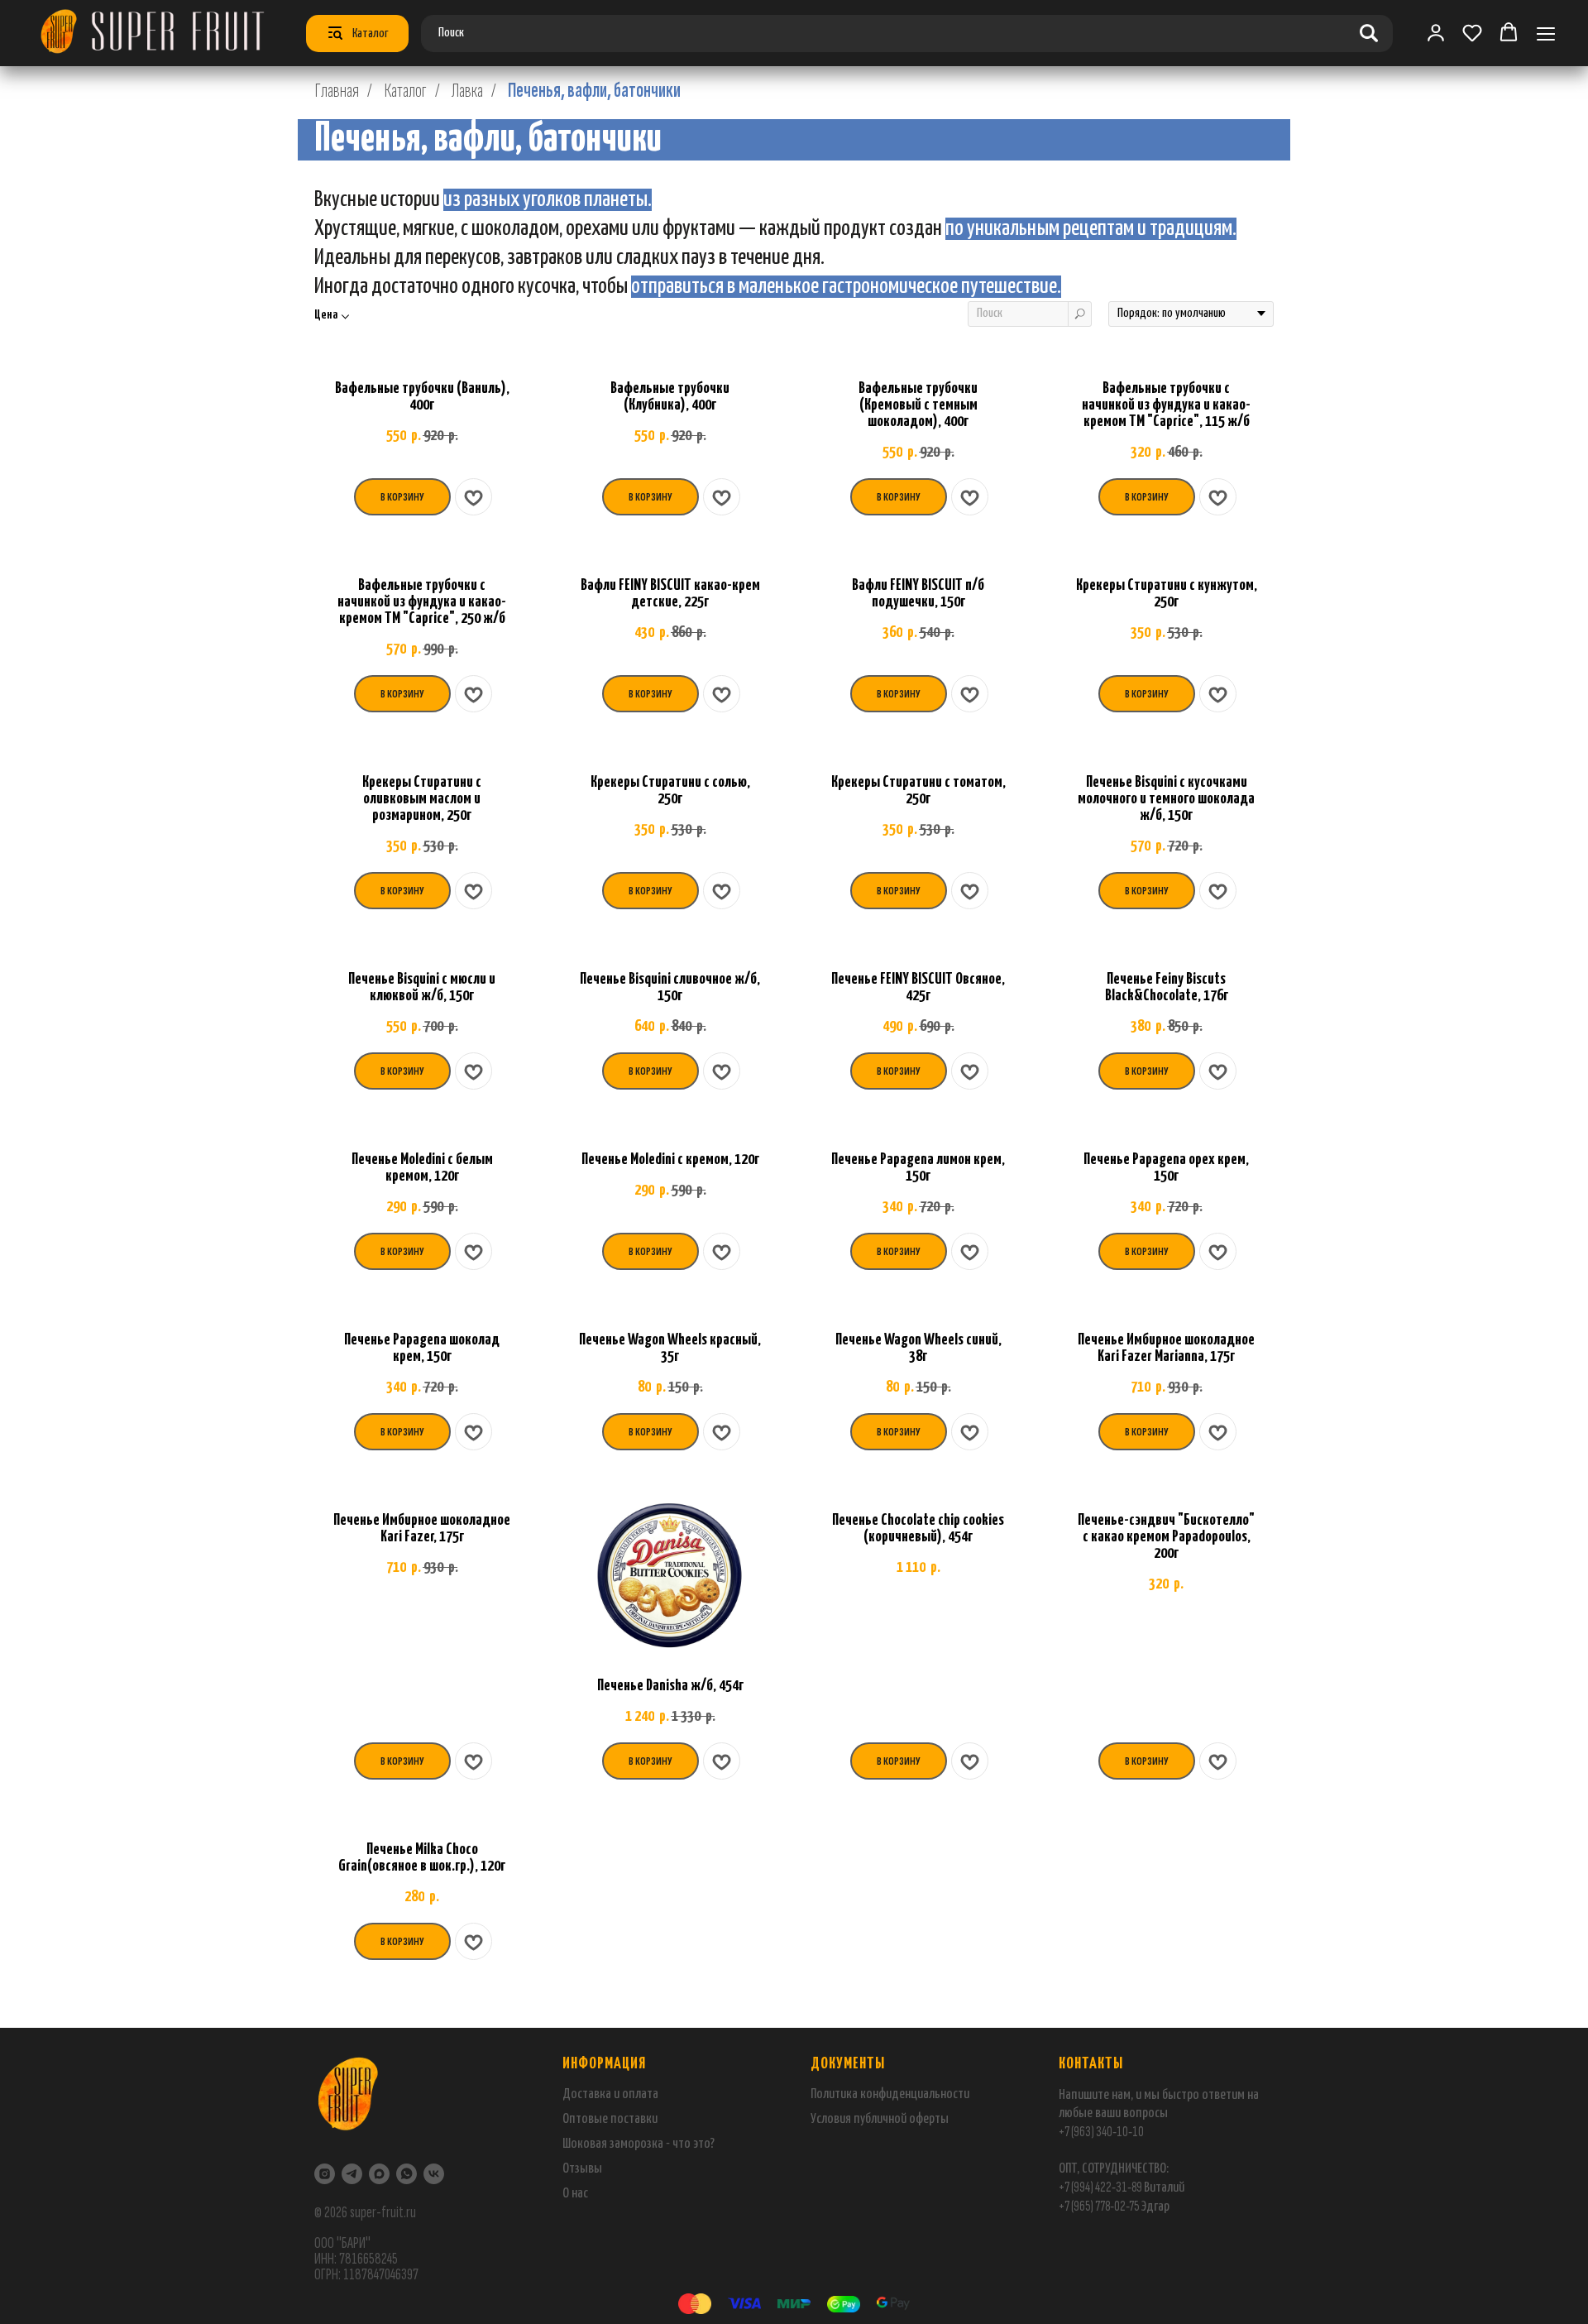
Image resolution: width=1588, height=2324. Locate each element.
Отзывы (582, 2169)
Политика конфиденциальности (890, 2094)
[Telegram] (352, 2174)
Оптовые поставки (610, 2119)
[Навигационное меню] (1546, 34)
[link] (1436, 32)
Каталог (405, 91)
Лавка (467, 91)
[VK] (434, 2174)
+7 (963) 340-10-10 (1101, 2132)
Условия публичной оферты (880, 2119)
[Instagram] (325, 2174)
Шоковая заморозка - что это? (639, 2144)
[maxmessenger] (379, 2174)
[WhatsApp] (407, 2174)
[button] (1472, 32)
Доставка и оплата (610, 2094)
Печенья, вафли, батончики (594, 91)
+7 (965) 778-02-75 (1100, 2206)
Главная (337, 91)
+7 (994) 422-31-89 (1100, 2187)
